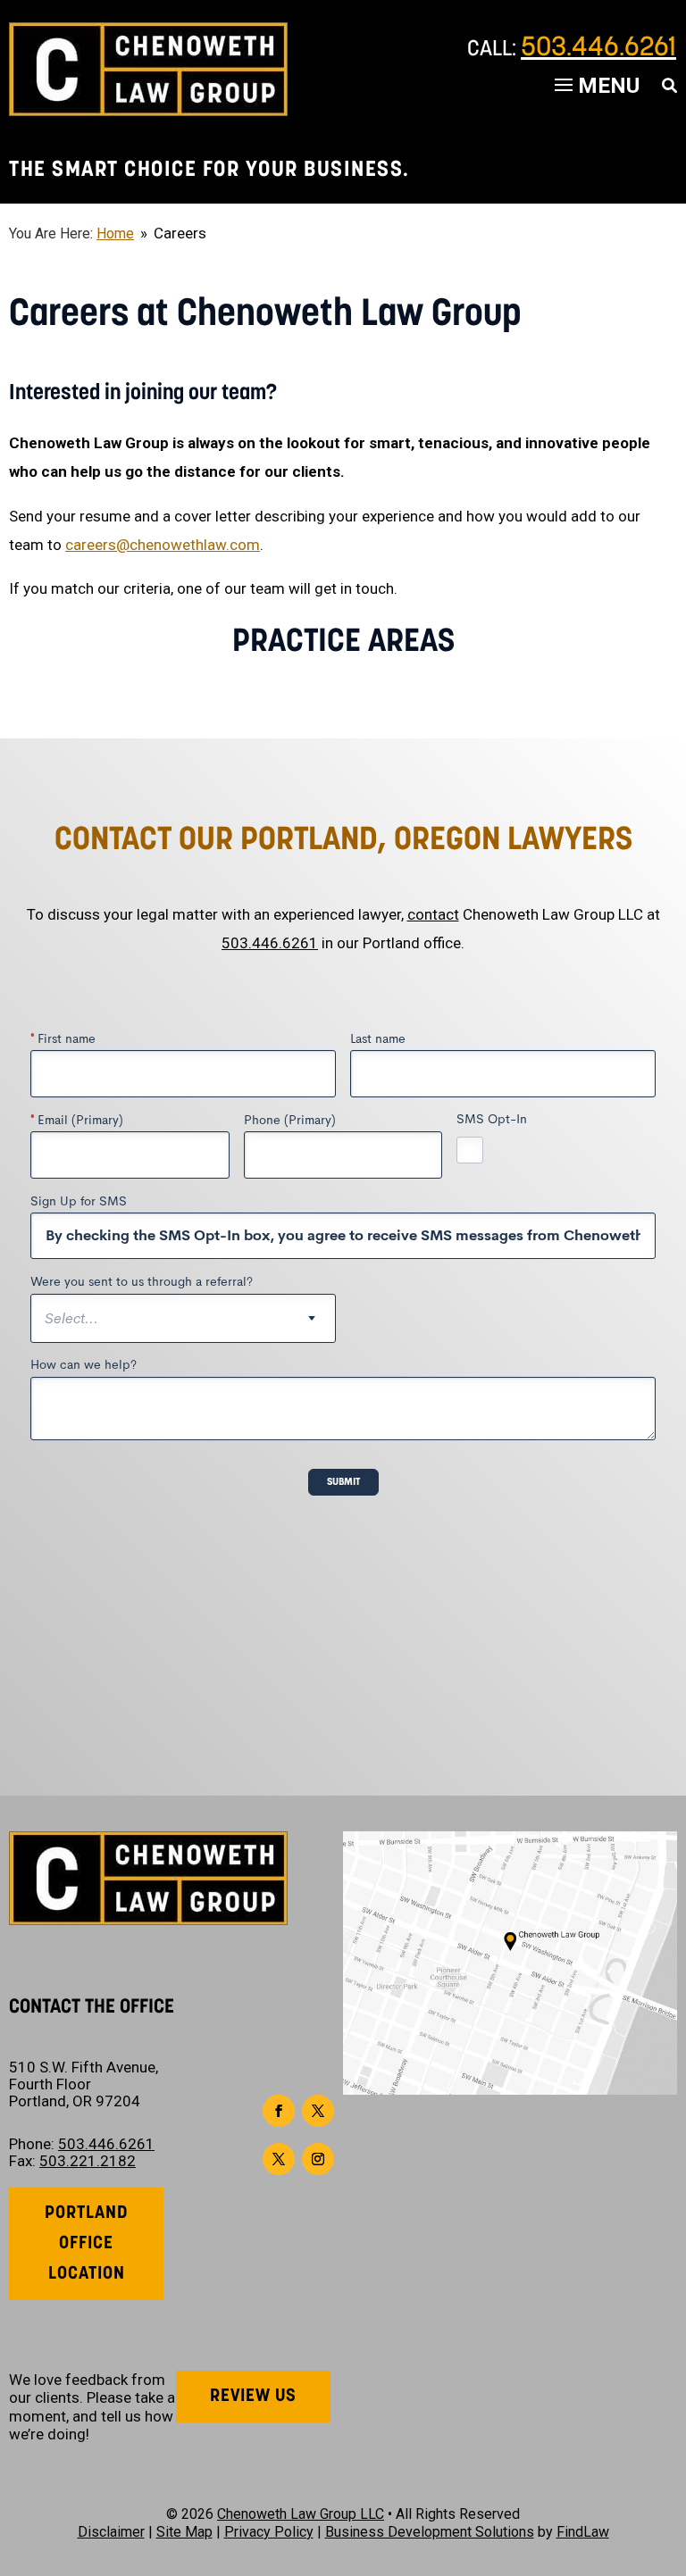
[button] (668, 2447)
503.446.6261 (598, 49)
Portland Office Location (87, 2244)
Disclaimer (111, 2532)
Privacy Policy (269, 2532)
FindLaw (583, 2532)
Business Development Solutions (430, 2532)
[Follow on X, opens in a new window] (318, 2111)
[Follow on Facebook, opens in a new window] (279, 2111)
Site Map (184, 2532)
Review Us (253, 2397)
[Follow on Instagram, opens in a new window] (318, 2159)
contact (433, 914)
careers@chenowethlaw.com (163, 545)
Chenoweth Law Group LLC (301, 2514)
